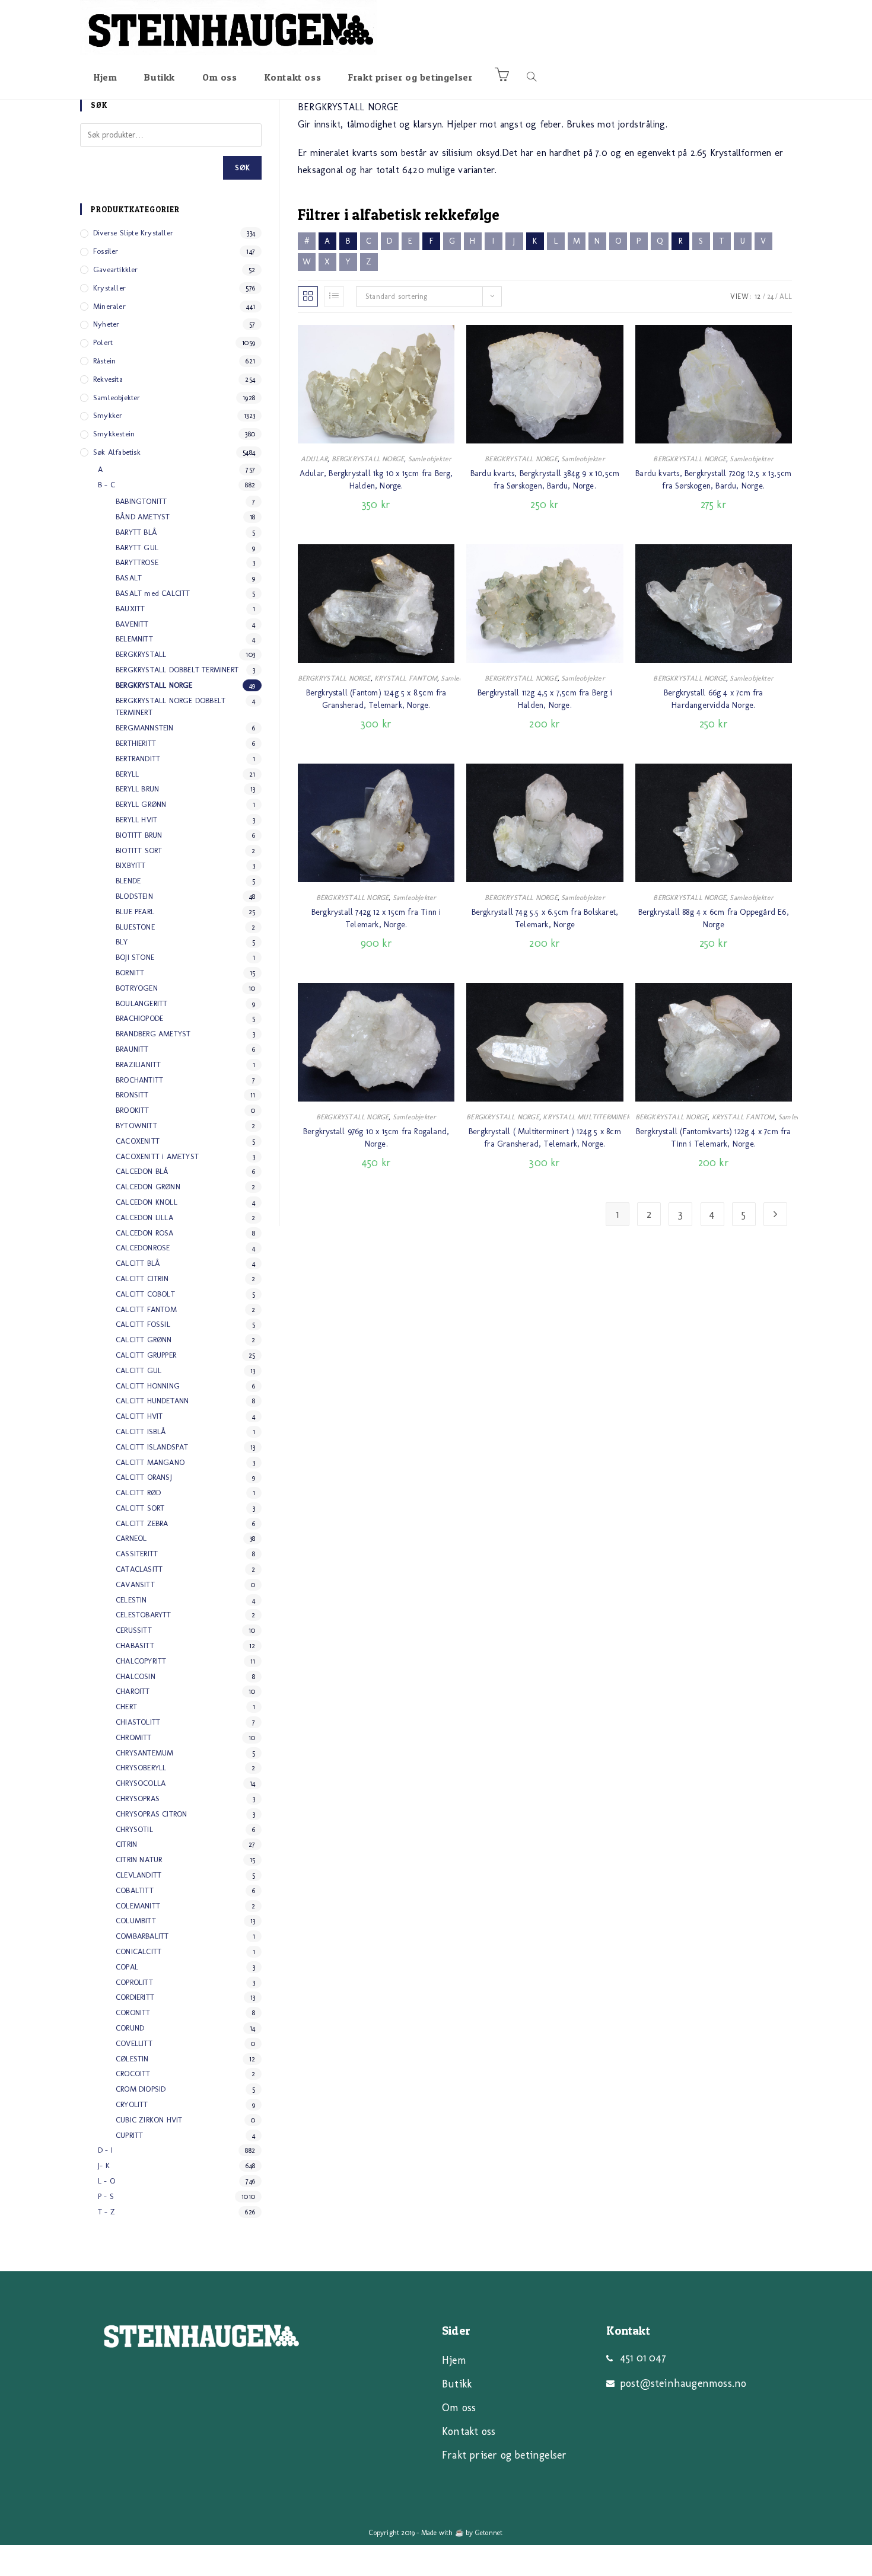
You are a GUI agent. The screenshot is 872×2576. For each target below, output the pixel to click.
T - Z (106, 2212)
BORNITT (130, 973)
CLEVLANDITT (139, 1875)
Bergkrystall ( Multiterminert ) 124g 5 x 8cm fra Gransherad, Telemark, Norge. (545, 1138)
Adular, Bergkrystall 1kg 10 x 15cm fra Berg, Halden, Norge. (376, 480)
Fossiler (106, 251)
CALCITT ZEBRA (142, 1523)
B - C (106, 485)
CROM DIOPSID (141, 2089)
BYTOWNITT (136, 1126)
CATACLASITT (139, 1569)
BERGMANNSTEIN (145, 728)
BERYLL (127, 774)
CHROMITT (134, 1737)
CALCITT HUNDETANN (152, 1401)
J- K (104, 2165)
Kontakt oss (469, 2431)
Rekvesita (108, 379)
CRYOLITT (132, 2104)
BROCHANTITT (139, 1080)
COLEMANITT (138, 1906)
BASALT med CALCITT (153, 593)
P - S (106, 2196)
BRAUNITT (132, 1049)
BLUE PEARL (135, 912)
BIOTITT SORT (139, 850)
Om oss (459, 2408)
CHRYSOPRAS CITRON (151, 1814)
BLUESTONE (135, 927)
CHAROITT (133, 1691)
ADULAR (314, 459)
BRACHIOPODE (139, 1018)
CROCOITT (133, 2074)
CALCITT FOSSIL (143, 1324)
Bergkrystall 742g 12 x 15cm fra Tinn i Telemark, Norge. (376, 918)
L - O (106, 2181)
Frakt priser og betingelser (504, 2455)
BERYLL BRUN (137, 789)
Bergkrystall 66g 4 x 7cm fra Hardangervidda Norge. (714, 699)
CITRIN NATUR (139, 1860)
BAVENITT (132, 624)
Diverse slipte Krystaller (133, 233)
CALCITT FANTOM (146, 1309)
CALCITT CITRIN (142, 1279)
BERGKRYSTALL (141, 654)
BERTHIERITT (136, 743)
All (786, 296)
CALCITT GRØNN (144, 1340)
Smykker (108, 415)
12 (758, 296)
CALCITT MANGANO (150, 1462)
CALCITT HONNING (148, 1386)
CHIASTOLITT (138, 1722)
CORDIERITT (135, 1997)
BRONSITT (132, 1095)
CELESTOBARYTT (144, 1615)
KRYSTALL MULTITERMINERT (588, 1117)
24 (770, 296)
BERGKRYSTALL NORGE (368, 459)
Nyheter (106, 324)
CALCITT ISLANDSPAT (152, 1447)
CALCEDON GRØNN (148, 1187)
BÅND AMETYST (143, 517)
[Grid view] (308, 296)
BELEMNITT (134, 639)
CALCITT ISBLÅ (141, 1431)
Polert (103, 342)
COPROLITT (134, 1982)
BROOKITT (133, 1110)
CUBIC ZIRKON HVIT (149, 2120)
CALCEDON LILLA (144, 1217)
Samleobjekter (430, 459)
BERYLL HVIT (136, 820)
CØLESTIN (132, 2059)
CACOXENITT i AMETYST (157, 1156)
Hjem (454, 2360)
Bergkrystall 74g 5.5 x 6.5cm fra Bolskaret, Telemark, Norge (545, 918)
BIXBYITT (131, 865)
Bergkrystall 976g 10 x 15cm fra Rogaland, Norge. (376, 1138)
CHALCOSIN (136, 1676)
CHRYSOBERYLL (141, 1768)
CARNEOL (131, 1538)
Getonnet (489, 2533)
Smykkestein (114, 434)
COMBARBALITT (142, 1936)
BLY (122, 942)
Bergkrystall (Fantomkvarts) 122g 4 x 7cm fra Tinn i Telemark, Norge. (714, 1138)
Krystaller (109, 288)
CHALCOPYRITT (141, 1661)
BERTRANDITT (138, 759)
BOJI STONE (135, 957)
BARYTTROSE (137, 562)
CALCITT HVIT (139, 1416)
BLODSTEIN (134, 896)
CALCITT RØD (138, 1493)
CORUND (130, 2028)
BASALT (129, 578)
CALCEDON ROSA (145, 1233)
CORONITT (133, 2012)
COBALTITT (135, 1890)
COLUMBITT (136, 1921)
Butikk (457, 2384)
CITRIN (126, 1844)
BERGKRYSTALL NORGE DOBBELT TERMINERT (171, 707)
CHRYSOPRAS (138, 1798)
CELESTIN (131, 1600)
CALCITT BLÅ (138, 1263)
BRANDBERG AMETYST (153, 1034)
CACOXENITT (138, 1141)
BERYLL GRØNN (141, 804)
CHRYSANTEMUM (144, 1753)
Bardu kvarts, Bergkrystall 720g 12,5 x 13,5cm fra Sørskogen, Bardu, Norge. (713, 480)
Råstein (104, 361)
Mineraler (109, 306)
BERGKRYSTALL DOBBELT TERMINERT (177, 670)
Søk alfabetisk (117, 452)
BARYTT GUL (137, 548)
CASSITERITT (137, 1554)
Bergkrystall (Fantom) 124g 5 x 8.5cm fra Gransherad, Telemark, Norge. (376, 699)
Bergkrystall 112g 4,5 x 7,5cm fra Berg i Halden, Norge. (545, 699)
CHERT (126, 1707)
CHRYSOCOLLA (141, 1783)
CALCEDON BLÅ (142, 1171)
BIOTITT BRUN (139, 835)
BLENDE (128, 881)
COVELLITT (134, 2043)
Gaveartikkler (116, 269)
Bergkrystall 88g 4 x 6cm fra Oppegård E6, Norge (714, 918)
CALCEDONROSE (143, 1248)
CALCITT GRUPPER (146, 1355)
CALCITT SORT (140, 1508)
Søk (242, 168)
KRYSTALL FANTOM (406, 678)
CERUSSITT (134, 1630)
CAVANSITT (135, 1584)
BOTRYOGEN (137, 988)
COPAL (127, 1967)
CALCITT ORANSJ (144, 1477)
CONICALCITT (139, 1951)
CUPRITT (129, 2135)
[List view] (334, 296)
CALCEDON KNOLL (147, 1202)
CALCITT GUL (139, 1370)
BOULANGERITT (141, 1003)
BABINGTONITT (141, 501)
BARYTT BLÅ (136, 532)
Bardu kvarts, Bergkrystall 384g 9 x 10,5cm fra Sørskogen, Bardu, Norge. (545, 480)
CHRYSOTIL (134, 1829)
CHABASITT (135, 1645)
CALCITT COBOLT (145, 1294)
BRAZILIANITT (138, 1064)
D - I (105, 2150)
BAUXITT (130, 609)
